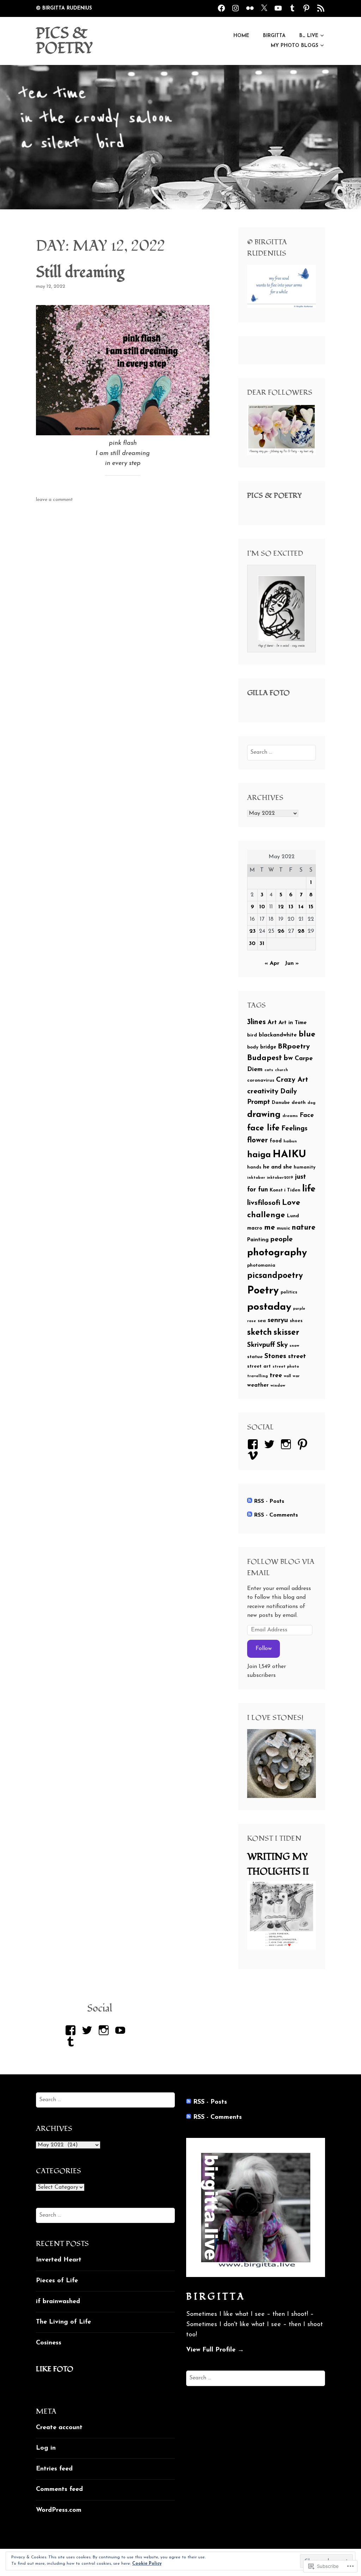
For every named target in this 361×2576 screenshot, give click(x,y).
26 (281, 931)
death (299, 1103)
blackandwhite (278, 1035)
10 (262, 907)
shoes (296, 1321)
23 (252, 931)
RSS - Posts (269, 1501)
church (282, 1070)
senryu (278, 1320)
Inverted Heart (59, 2260)
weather (258, 1385)
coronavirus (261, 1080)
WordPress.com (59, 2510)
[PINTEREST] (306, 8)
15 (311, 907)
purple (299, 1309)
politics (289, 1292)
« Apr (272, 963)
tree (276, 1376)
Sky (282, 1345)
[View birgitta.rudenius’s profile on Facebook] (254, 1444)
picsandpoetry (275, 1276)
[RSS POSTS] (321, 8)
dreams (290, 1116)
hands (254, 1167)
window (278, 1386)
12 (281, 907)
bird (252, 1035)
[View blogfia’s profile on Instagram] (287, 1444)
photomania (261, 1265)
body (253, 1047)
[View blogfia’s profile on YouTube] (121, 2030)
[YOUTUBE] (278, 8)
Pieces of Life (57, 2281)
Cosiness (49, 2343)
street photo (286, 1367)
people (282, 1239)
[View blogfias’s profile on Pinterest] (304, 1444)
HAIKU (289, 1155)
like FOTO (55, 2369)
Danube (281, 1103)
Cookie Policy (147, 2564)
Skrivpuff (261, 1345)
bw (288, 1058)
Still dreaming (80, 273)
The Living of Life (63, 2322)
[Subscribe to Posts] (250, 1501)
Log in (46, 2448)
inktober (256, 1178)
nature (304, 1228)
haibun (290, 1141)
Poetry (263, 1291)
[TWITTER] (264, 8)
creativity (263, 1092)
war (296, 1376)
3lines (256, 1022)
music (283, 1228)
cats (269, 1070)
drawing (264, 1115)
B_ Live (309, 36)
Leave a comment (54, 500)
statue (255, 1357)
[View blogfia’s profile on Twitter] (271, 1444)
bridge (268, 1047)
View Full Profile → (215, 2350)
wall (287, 1376)
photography (277, 1253)
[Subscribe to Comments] (250, 1515)
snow (294, 1346)
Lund (293, 1216)
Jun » (292, 963)
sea (262, 1321)
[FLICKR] (250, 8)
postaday (269, 1307)
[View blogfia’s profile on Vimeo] (254, 1456)
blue (307, 1035)
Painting (258, 1240)
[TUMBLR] (292, 8)
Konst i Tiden (285, 1190)
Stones (275, 1356)
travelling (258, 1376)
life (309, 1189)
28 (301, 931)
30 (252, 944)
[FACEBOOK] (221, 8)
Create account (59, 2428)
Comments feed (59, 2490)
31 (262, 944)
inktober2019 (280, 1178)
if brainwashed (58, 2302)
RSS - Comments (276, 1515)
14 (301, 907)
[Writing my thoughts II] (282, 1948)
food (276, 1141)
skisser (286, 1333)
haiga (259, 1155)
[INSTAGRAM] (235, 8)
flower (258, 1141)
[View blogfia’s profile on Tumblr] (72, 2042)
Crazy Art (292, 1080)
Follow (264, 1649)
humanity (305, 1167)
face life (263, 1128)
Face (307, 1115)
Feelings (294, 1129)
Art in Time (293, 1023)
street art (259, 1366)
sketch (259, 1333)
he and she (277, 1167)
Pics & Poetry (274, 496)
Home (241, 36)
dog (311, 1103)
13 (291, 907)
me (270, 1228)
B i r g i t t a (215, 2297)
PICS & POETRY (65, 41)
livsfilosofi (264, 1203)
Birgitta (274, 36)
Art (272, 1023)
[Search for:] (282, 752)
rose (252, 1321)
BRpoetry (294, 1047)
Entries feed (54, 2469)
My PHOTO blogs (295, 46)
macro (255, 1228)
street (297, 1356)
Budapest (265, 1058)
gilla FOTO (268, 693)
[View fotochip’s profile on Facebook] (72, 2030)
